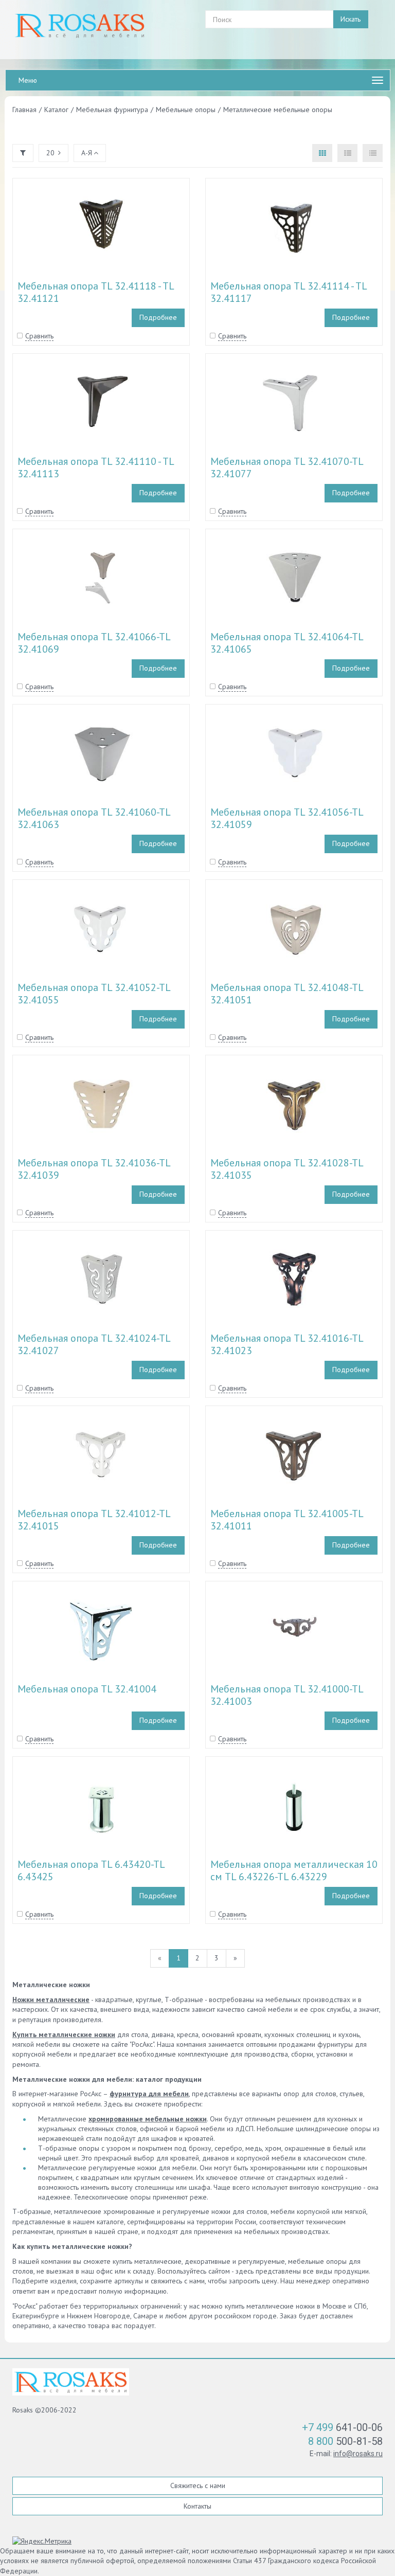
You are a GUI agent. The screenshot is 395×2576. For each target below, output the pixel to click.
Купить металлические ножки (64, 2034)
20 (50, 153)
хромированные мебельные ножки (148, 2119)
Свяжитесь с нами (198, 2485)
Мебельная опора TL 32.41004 (87, 1689)
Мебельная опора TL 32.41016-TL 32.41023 (287, 1344)
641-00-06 (342, 2427)
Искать (351, 19)
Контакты (197, 2506)
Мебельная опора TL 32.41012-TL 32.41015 (94, 1520)
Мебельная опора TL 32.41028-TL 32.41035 (287, 1169)
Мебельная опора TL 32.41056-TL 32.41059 (287, 818)
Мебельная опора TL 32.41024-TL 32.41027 (94, 1344)
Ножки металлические (51, 1999)
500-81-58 (345, 2441)
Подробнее (158, 317)
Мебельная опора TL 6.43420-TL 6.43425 (91, 1870)
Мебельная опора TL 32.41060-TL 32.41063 (94, 818)
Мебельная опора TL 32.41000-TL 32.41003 (287, 1695)
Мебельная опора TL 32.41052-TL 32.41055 (94, 994)
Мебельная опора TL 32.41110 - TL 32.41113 (96, 467)
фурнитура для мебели (149, 2094)
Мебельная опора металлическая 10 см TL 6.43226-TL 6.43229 (294, 1870)
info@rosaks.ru (358, 2454)
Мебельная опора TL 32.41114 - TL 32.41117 (289, 292)
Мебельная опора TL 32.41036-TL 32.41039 (94, 1169)
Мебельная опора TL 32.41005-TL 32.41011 (287, 1520)
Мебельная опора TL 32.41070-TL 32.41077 (287, 467)
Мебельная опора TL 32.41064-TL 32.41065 (287, 643)
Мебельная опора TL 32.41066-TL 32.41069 (94, 643)
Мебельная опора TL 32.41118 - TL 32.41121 (96, 292)
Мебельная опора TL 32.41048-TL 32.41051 (287, 994)
